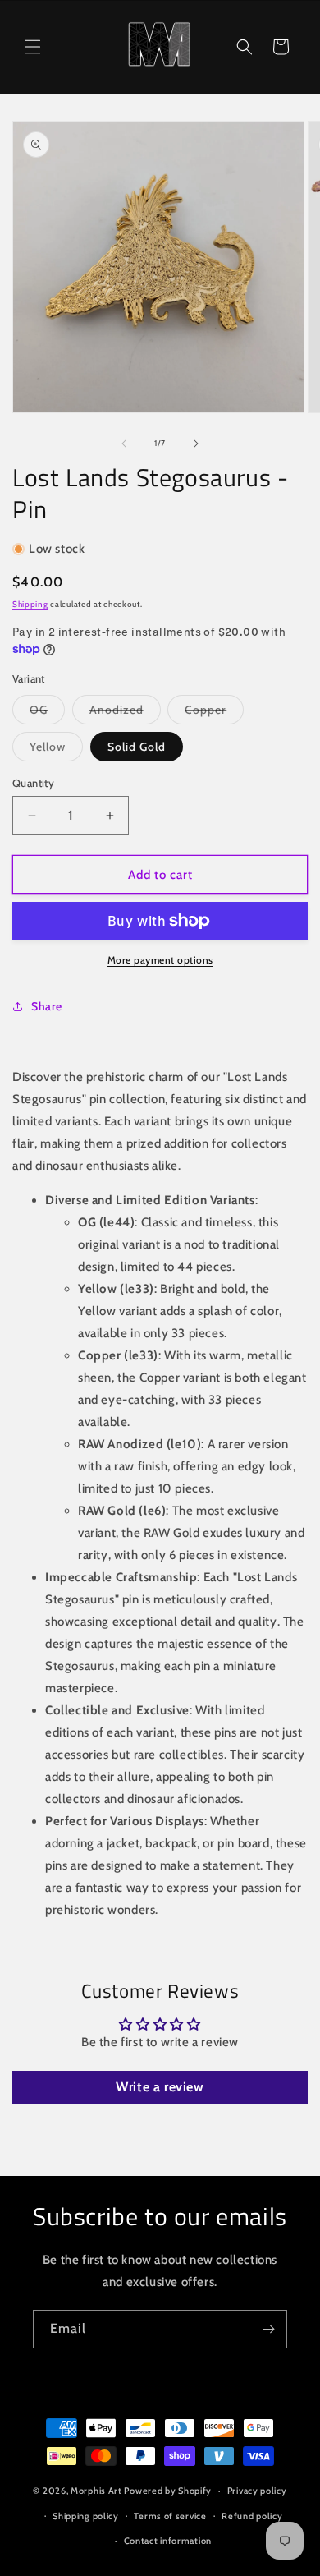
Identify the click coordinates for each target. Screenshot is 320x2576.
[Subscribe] (268, 2329)
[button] (33, 47)
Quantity (33, 783)
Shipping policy (86, 2516)
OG (47, 709)
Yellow (56, 746)
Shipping (30, 604)
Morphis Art (96, 2491)
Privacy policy (257, 2491)
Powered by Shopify (168, 2491)
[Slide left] (124, 444)
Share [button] (47, 1006)
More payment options (160, 960)
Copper (214, 709)
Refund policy (252, 2516)
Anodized (125, 709)
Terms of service (170, 2516)
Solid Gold (137, 747)
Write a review (160, 2087)
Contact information (168, 2541)
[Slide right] (196, 444)
